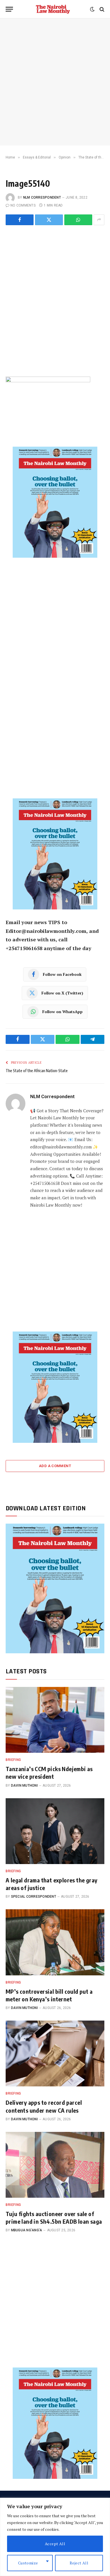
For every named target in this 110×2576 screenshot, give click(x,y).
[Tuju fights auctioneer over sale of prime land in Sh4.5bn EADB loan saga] (55, 2165)
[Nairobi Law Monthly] (53, 9)
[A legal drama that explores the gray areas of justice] (55, 1831)
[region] (55, 2537)
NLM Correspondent (42, 197)
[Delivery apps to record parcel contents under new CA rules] (55, 2053)
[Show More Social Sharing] (99, 220)
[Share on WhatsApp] (78, 220)
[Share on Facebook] (20, 220)
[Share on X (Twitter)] (49, 220)
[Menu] (9, 9)
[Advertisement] (55, 82)
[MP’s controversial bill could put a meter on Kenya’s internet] (55, 1942)
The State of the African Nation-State (37, 1071)
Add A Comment (55, 1466)
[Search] (101, 9)
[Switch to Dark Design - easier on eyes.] (92, 9)
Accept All (55, 2544)
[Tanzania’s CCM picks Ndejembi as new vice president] (55, 1720)
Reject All (79, 2563)
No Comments (23, 205)
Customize (28, 2563)
